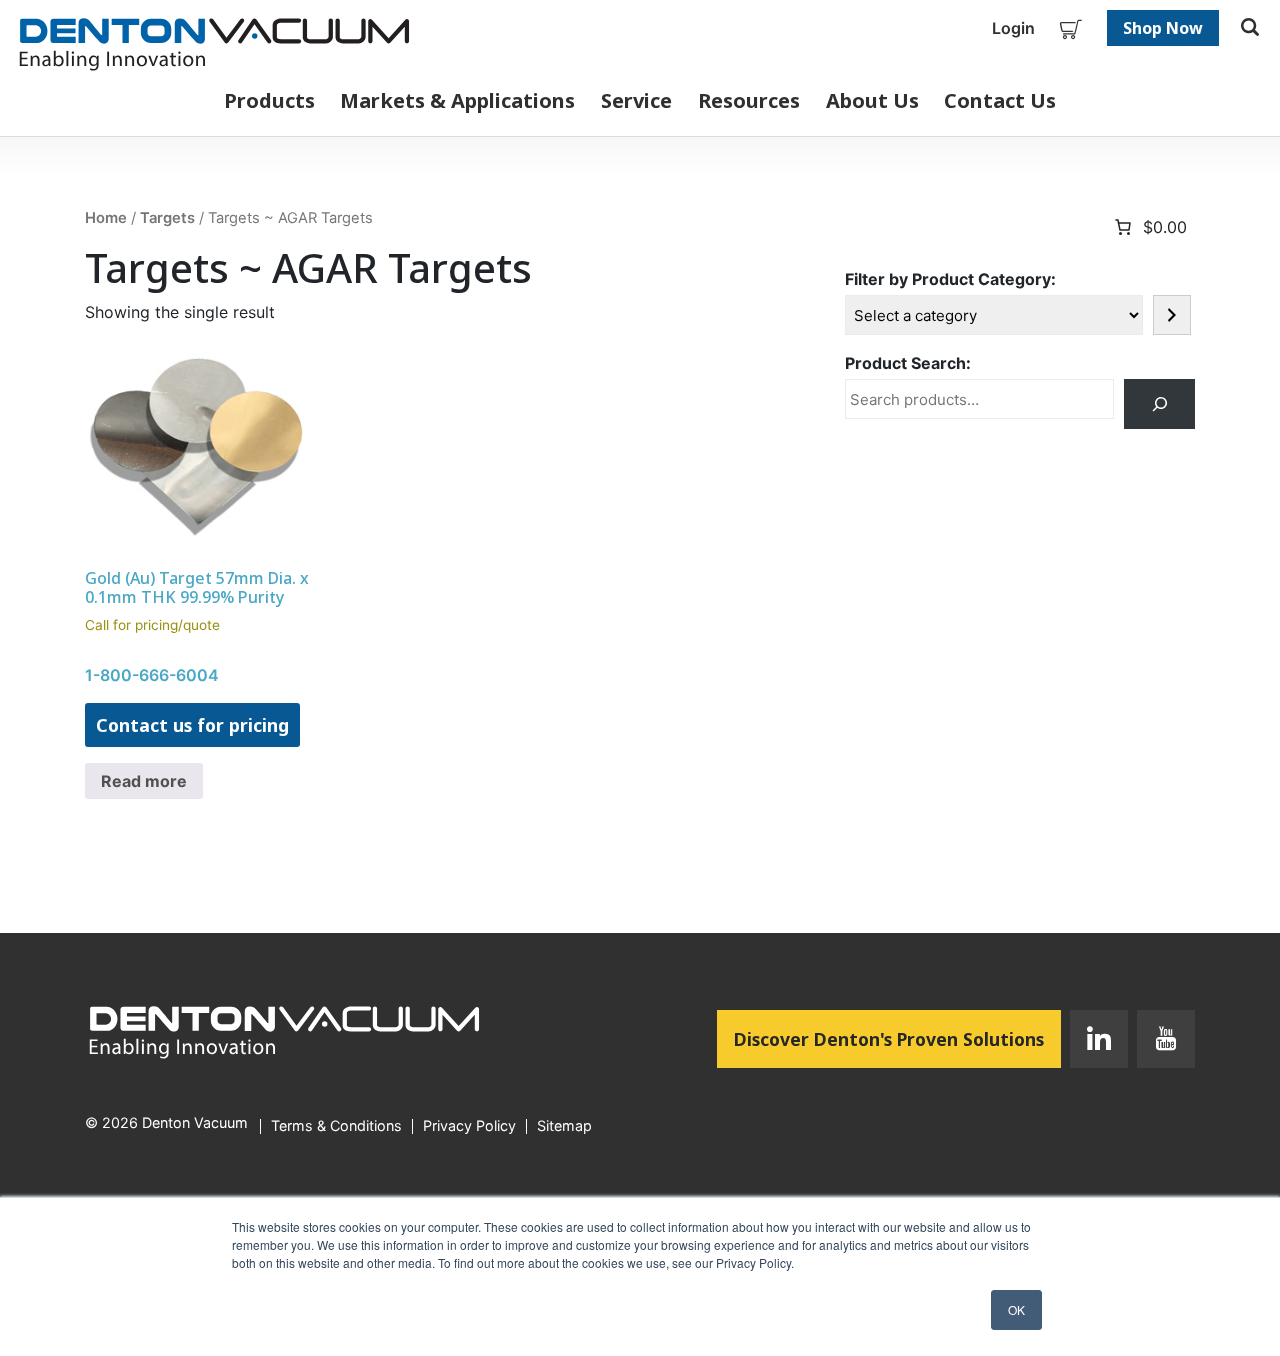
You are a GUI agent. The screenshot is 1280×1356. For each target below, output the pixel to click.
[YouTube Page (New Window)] (1161, 1043)
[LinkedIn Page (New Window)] (1099, 1043)
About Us (872, 100)
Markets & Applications (457, 100)
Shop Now (1163, 28)
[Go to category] (1172, 315)
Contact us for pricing (192, 725)
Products (269, 100)
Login (1013, 28)
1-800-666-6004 (152, 675)
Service (636, 100)
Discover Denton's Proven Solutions (897, 1038)
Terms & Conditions (336, 1126)
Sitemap (564, 1126)
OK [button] (1016, 1309)
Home (106, 218)
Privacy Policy (469, 1126)
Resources (749, 100)
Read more (144, 781)
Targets (167, 218)
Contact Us (1000, 100)
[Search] (1159, 403)
